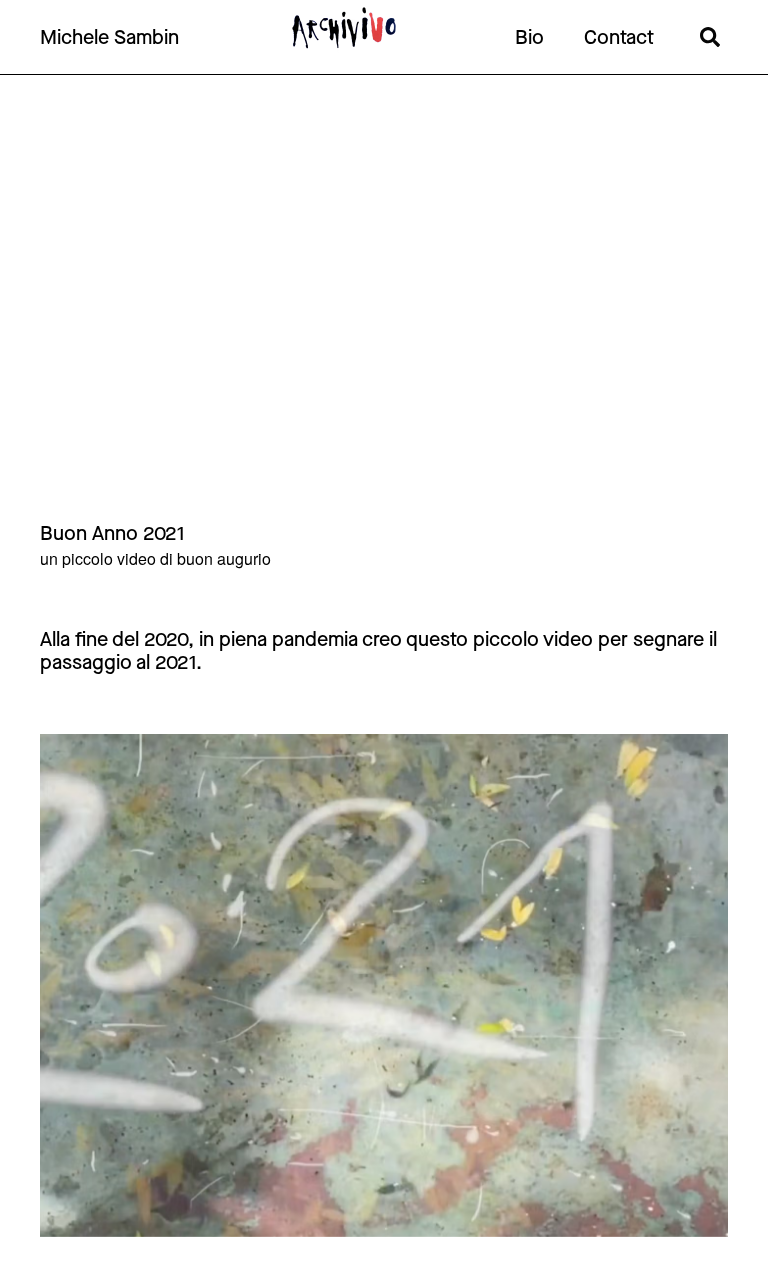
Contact (619, 37)
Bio (529, 37)
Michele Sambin (109, 37)
